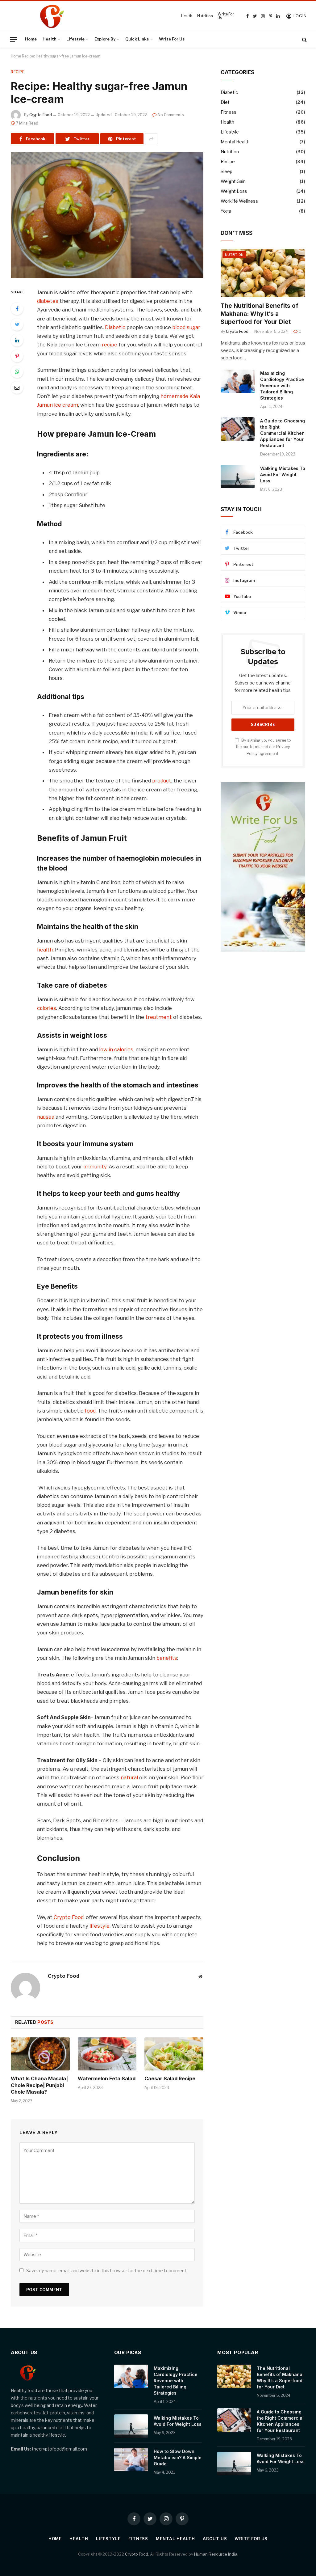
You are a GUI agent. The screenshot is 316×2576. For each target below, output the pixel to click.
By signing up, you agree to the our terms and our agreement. (263, 747)
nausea (46, 1117)
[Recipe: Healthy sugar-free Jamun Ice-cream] (107, 215)
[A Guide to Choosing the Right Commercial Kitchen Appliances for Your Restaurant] (238, 429)
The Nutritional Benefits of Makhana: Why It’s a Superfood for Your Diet (260, 314)
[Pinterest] (17, 356)
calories (47, 1008)
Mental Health (235, 142)
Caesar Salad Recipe (170, 2078)
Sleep (227, 171)
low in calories (116, 1049)
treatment (159, 1017)
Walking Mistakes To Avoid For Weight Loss (283, 475)
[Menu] (13, 39)
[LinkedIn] (17, 340)
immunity (95, 1167)
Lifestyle (75, 39)
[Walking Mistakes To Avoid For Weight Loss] (238, 477)
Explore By (105, 39)
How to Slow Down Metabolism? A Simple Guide (178, 2457)
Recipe (18, 72)
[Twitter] (17, 324)
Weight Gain (233, 181)
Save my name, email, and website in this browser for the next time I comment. (107, 2271)
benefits (167, 1658)
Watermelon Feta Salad (107, 2078)
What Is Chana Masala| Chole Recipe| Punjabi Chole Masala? (39, 2085)
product (162, 781)
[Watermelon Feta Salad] (107, 2054)
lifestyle (100, 1926)
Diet (225, 102)
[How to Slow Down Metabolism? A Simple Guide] (131, 2459)
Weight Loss (234, 191)
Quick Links (137, 39)
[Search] (304, 39)
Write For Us (226, 16)
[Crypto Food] (93, 16)
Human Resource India (216, 2554)
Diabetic (115, 327)
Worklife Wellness (239, 201)
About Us (215, 2539)
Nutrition (205, 16)
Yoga (226, 211)
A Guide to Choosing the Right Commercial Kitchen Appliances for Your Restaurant (283, 433)
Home (31, 39)
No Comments (171, 115)
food (90, 1411)
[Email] (17, 388)
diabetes (48, 301)
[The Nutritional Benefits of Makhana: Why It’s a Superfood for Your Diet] (263, 273)
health (45, 950)
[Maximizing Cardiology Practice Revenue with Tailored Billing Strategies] (238, 381)
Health (187, 16)
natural (129, 1777)
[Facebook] (17, 309)
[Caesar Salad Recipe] (174, 2054)
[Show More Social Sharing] (151, 139)
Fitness (229, 112)
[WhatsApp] (17, 372)
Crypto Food (41, 115)
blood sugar (186, 327)
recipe (110, 345)
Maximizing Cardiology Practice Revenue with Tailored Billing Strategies (282, 386)
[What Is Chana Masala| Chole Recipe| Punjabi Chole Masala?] (40, 2054)
